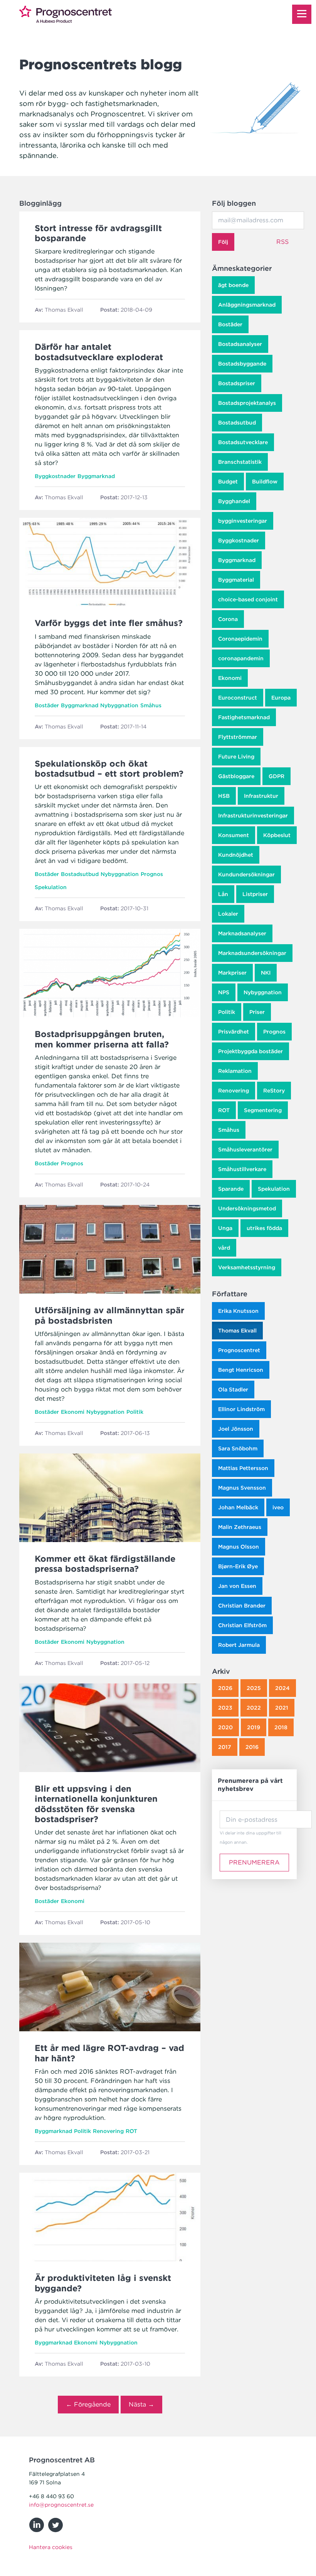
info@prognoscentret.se (61, 2505)
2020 (225, 1727)
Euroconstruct (238, 698)
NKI (266, 973)
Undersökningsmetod (247, 1208)
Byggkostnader (239, 540)
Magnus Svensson (242, 1488)
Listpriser (255, 894)
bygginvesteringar (243, 521)
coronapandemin (241, 658)
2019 (254, 1727)
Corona (228, 619)
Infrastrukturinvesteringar (253, 816)
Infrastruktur (261, 796)
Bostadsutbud (237, 423)
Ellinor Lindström (241, 1409)
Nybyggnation (263, 992)
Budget (228, 482)
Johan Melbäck (238, 1507)
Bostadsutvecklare (243, 442)
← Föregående (88, 2404)
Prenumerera (254, 1862)
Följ (223, 242)
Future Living (236, 757)
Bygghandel (234, 501)
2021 (282, 1708)
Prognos (274, 1032)
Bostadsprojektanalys (247, 403)
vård (224, 1248)
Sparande (231, 1189)
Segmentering (263, 1110)
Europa (281, 698)
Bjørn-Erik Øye (238, 1566)
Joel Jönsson (236, 1429)
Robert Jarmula (239, 1645)
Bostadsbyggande (242, 364)
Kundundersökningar (246, 874)
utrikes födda (264, 1228)
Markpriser (232, 973)
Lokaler (228, 914)
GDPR (276, 776)
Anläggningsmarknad (247, 305)
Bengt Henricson (241, 1370)
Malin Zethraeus (240, 1527)
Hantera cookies (51, 2547)
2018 (281, 1727)
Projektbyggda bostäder (250, 1051)
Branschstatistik (240, 462)
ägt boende (233, 285)
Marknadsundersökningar (252, 953)
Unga (225, 1228)
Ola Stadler (233, 1390)
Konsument (234, 835)
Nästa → (141, 2404)
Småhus (229, 1130)
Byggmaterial (236, 580)
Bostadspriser (237, 383)
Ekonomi (230, 678)
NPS (224, 992)
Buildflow (265, 482)
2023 (225, 1708)
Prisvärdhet (234, 1032)
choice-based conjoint (248, 599)
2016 (252, 1747)
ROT (224, 1110)
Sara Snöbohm (238, 1448)
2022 (254, 1708)
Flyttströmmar (238, 737)
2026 (225, 1688)
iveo (278, 1507)
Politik (227, 1012)
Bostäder (230, 324)
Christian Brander (242, 1606)
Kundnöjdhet (236, 855)
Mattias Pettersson (243, 1468)
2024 (282, 1688)
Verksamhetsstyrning (247, 1267)
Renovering (234, 1091)
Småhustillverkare (242, 1169)
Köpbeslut (277, 835)
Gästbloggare (236, 776)
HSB (224, 796)
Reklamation (235, 1071)
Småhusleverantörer (245, 1150)
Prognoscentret (239, 1350)
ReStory (274, 1091)
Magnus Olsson (239, 1547)
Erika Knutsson (238, 1311)
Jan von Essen (237, 1586)
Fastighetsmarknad (244, 717)
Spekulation (274, 1189)
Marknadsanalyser (242, 933)
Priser (257, 1012)
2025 (254, 1688)
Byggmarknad (237, 560)
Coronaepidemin (240, 639)
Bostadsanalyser (240, 344)
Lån (223, 894)
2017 (225, 1747)
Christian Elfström (242, 1625)
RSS (282, 242)
